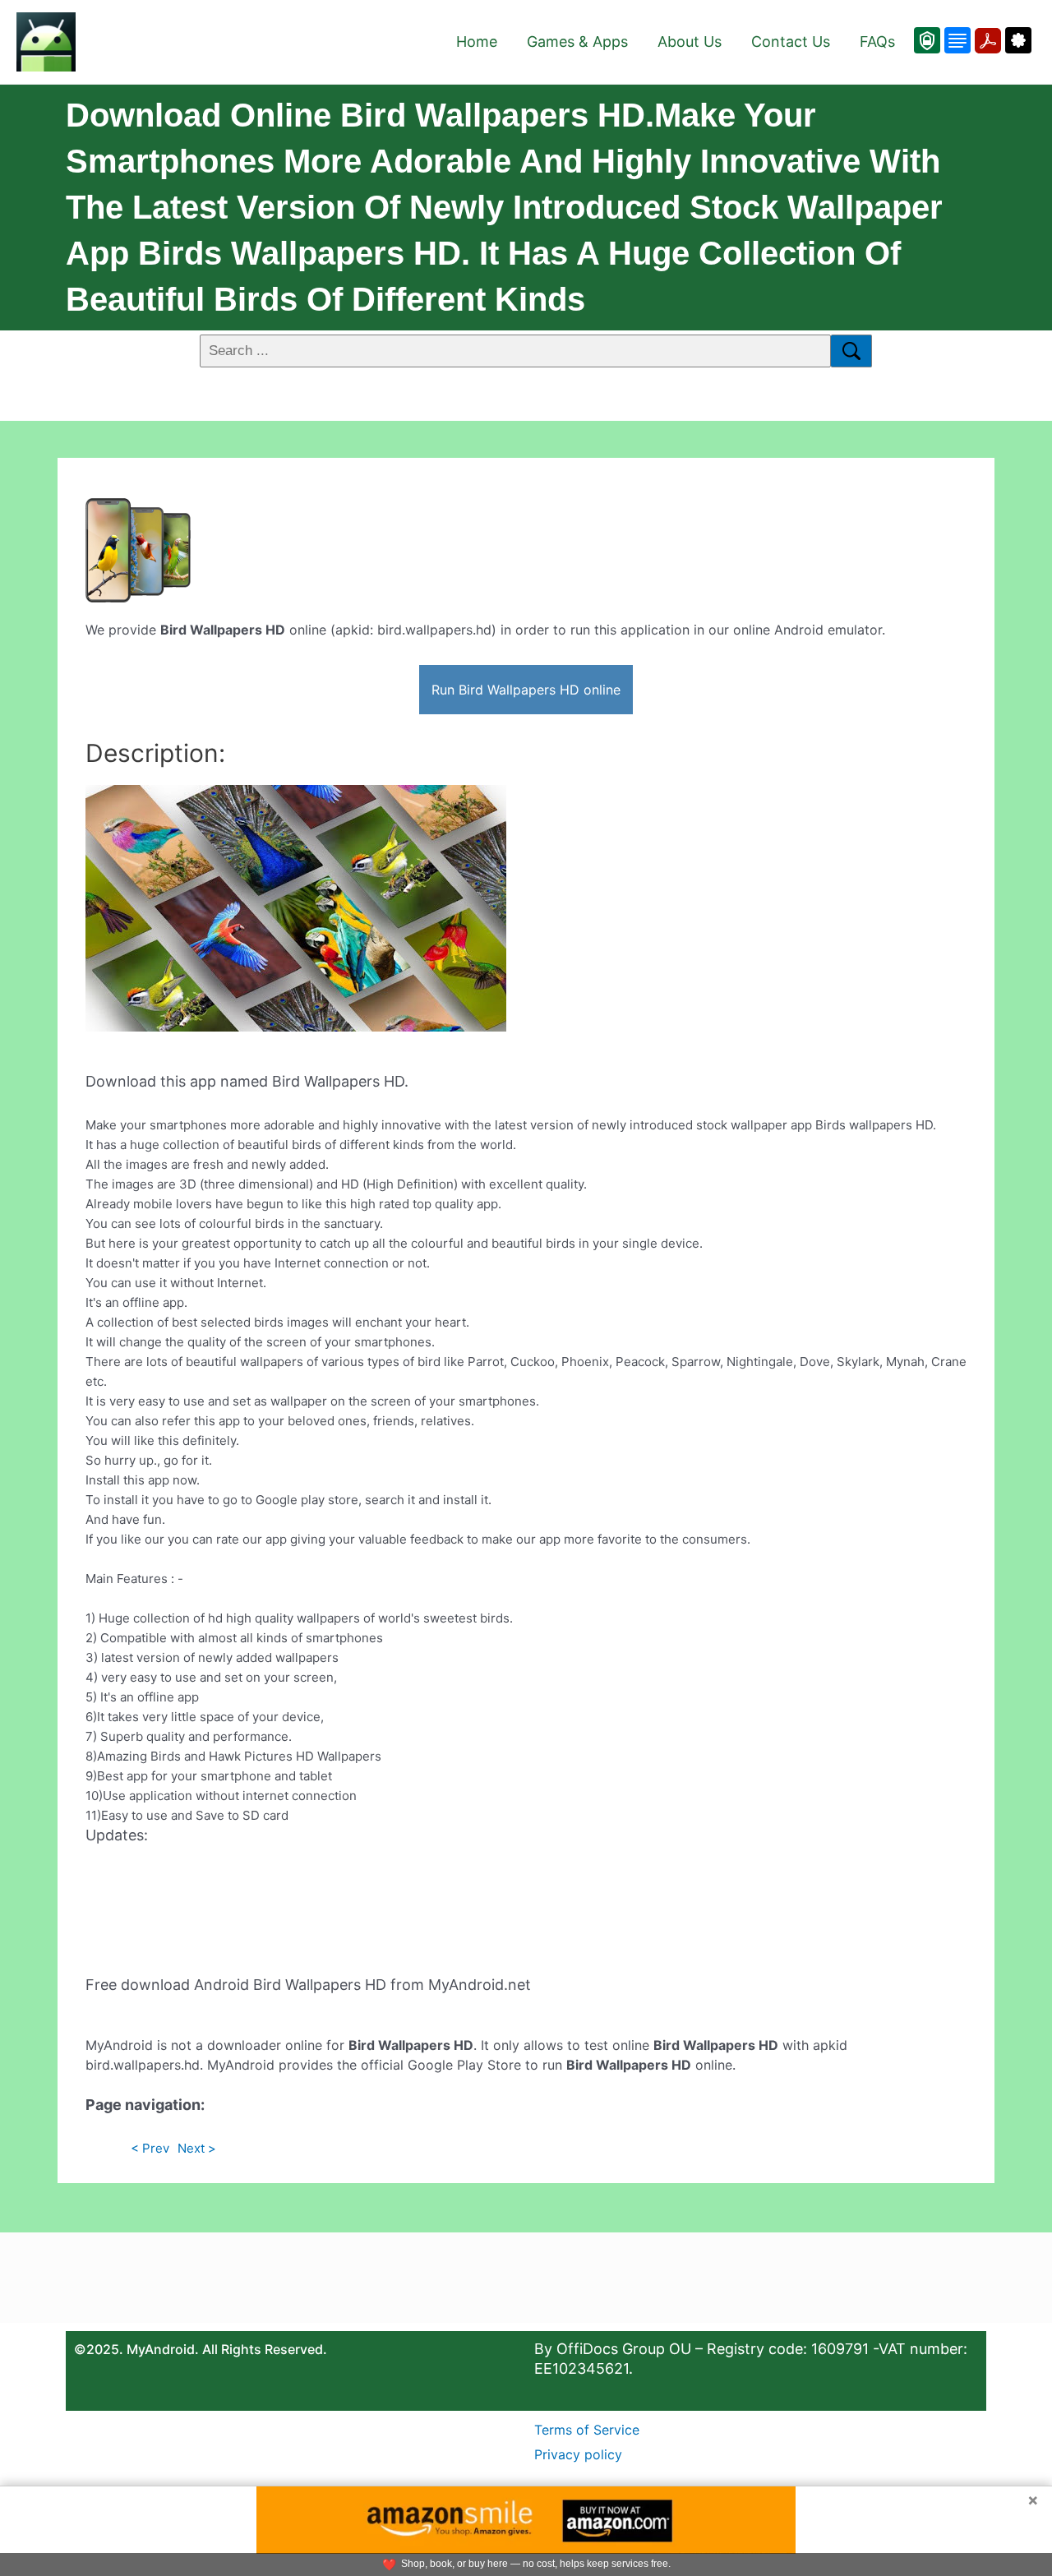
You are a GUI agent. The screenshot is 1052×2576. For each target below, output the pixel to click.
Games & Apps (577, 42)
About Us (690, 42)
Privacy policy (578, 2454)
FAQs (877, 42)
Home (477, 42)
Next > (197, 2148)
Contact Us (791, 42)
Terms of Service (587, 2430)
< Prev (150, 2148)
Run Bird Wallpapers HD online (526, 690)
